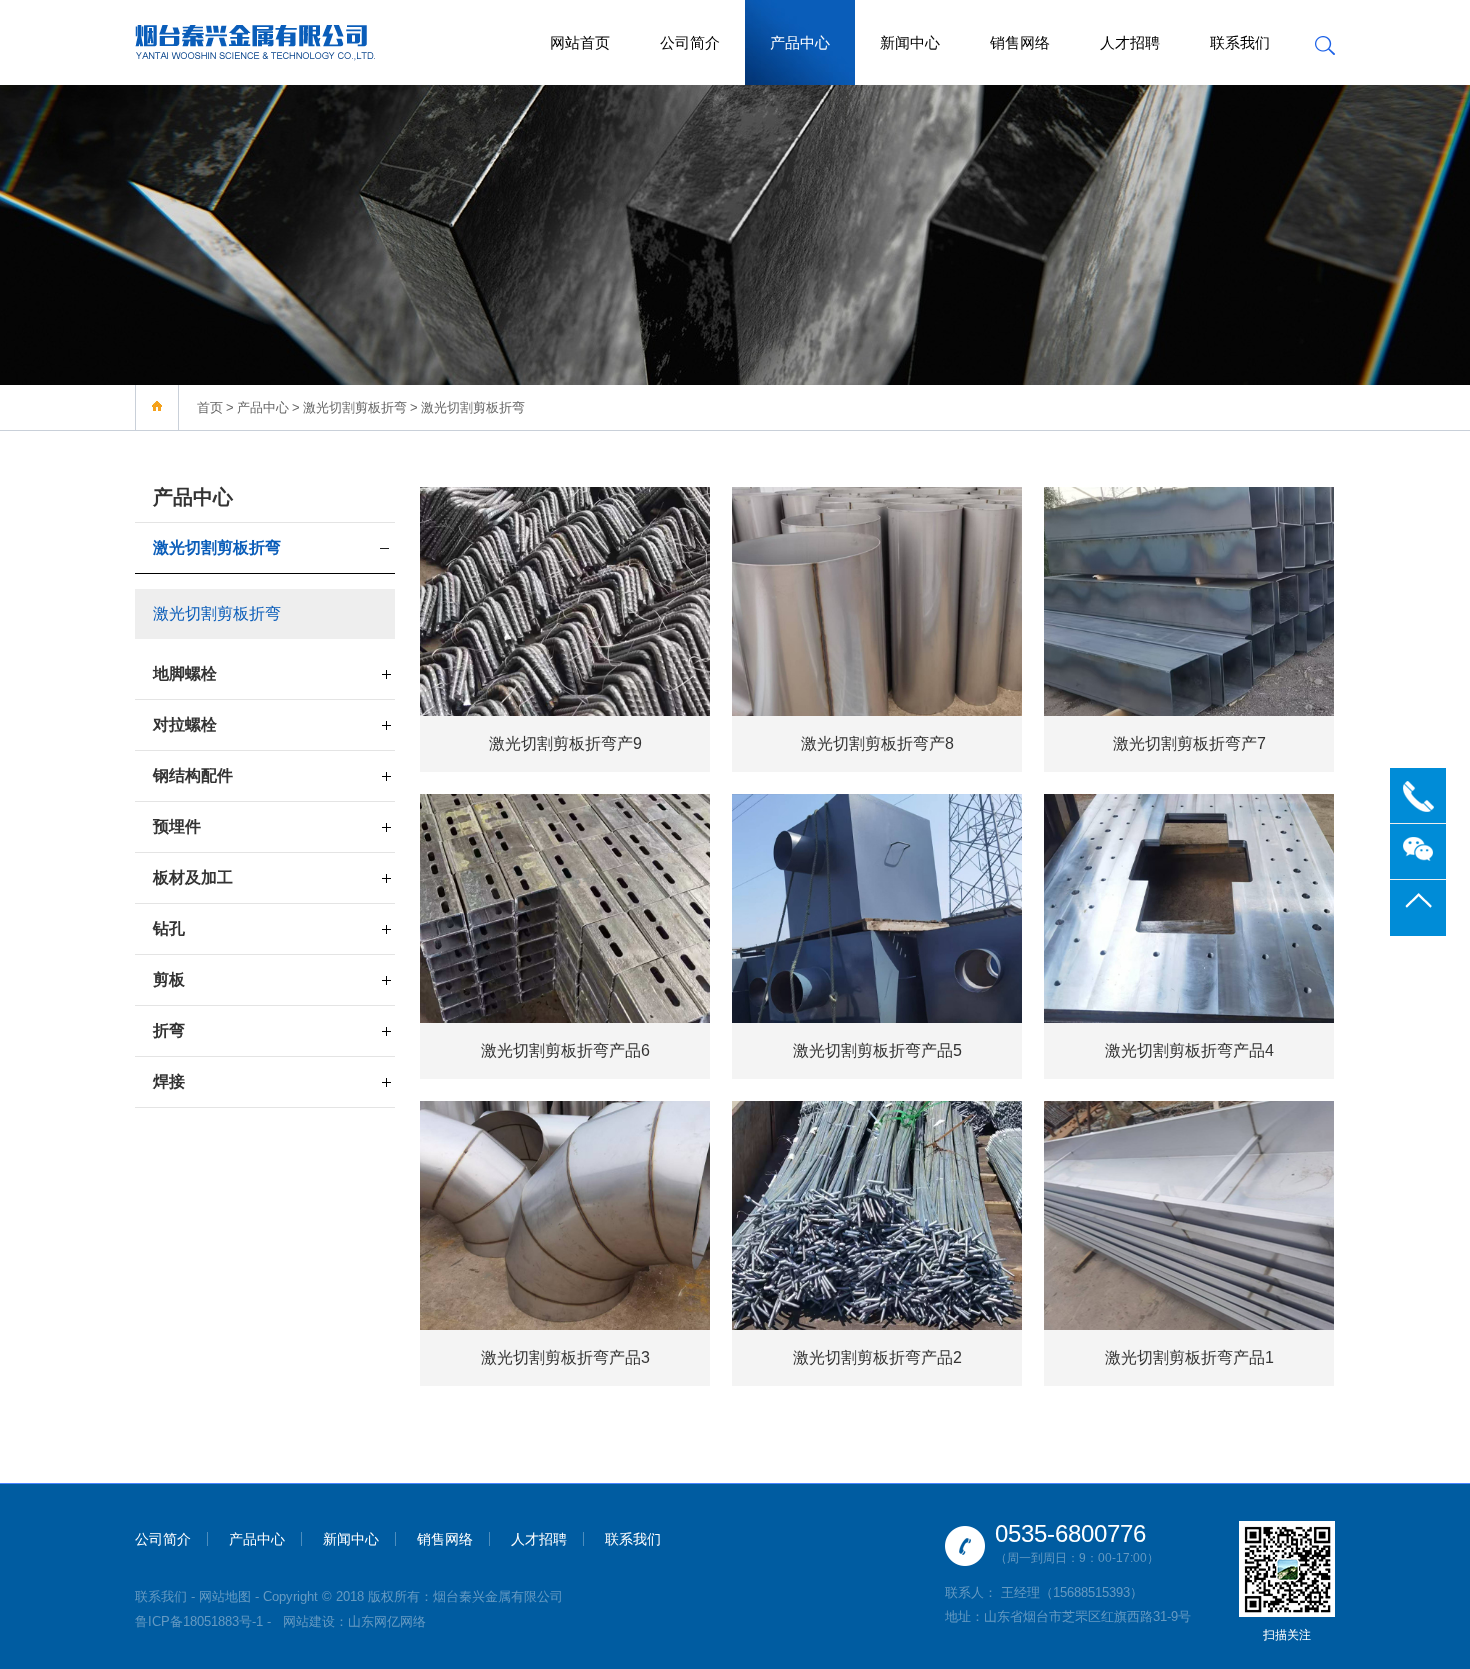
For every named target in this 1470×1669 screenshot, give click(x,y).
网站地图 (225, 1596)
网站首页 (580, 42)
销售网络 (1020, 42)
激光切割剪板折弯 (355, 407)
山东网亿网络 (387, 1621)
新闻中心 (910, 42)
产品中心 (800, 42)
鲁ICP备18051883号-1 (199, 1621)
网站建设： (315, 1621)
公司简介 (690, 42)
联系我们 (1240, 42)
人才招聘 (1130, 42)
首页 (210, 407)
